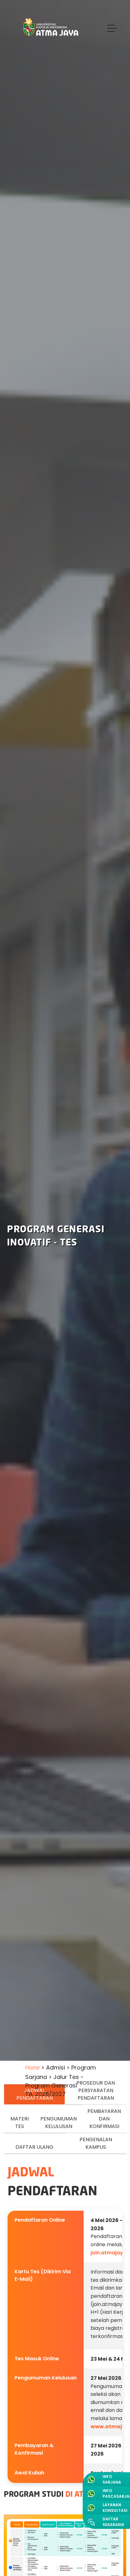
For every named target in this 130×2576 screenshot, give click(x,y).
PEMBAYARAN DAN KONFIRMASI (104, 2119)
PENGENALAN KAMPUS (96, 2143)
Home (32, 2068)
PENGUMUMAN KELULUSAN (59, 2123)
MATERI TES (20, 2123)
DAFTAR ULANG (34, 2147)
